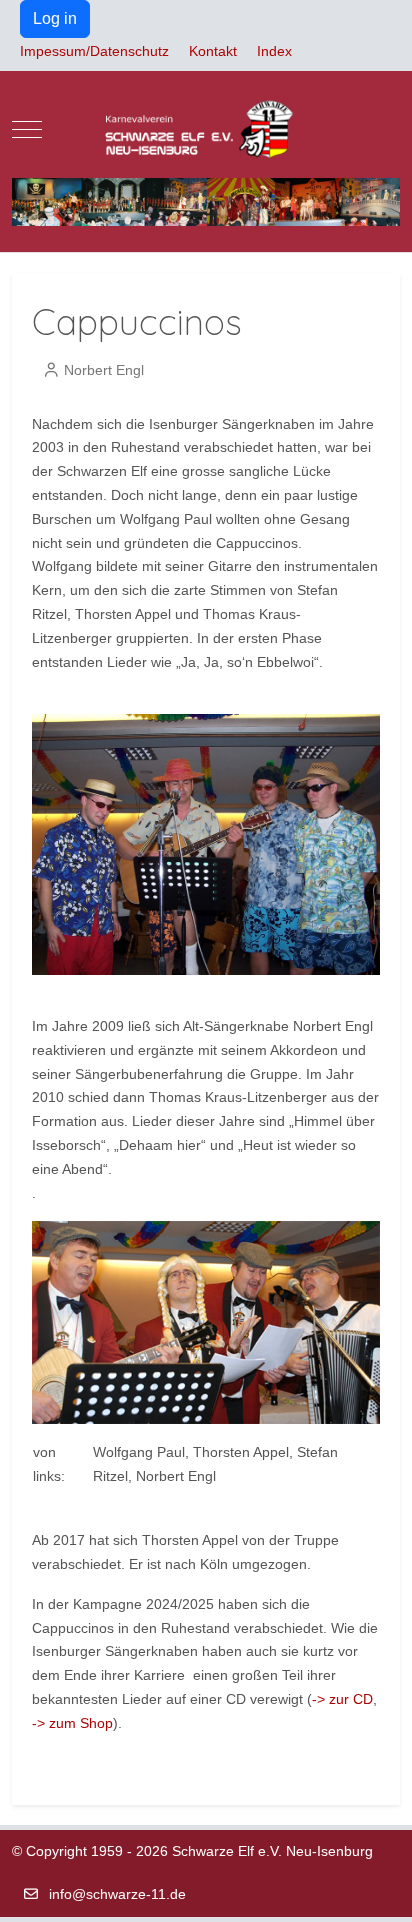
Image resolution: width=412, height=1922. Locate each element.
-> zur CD (342, 1699)
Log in (55, 18)
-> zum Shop (72, 1723)
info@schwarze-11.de (117, 1894)
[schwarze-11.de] (206, 129)
